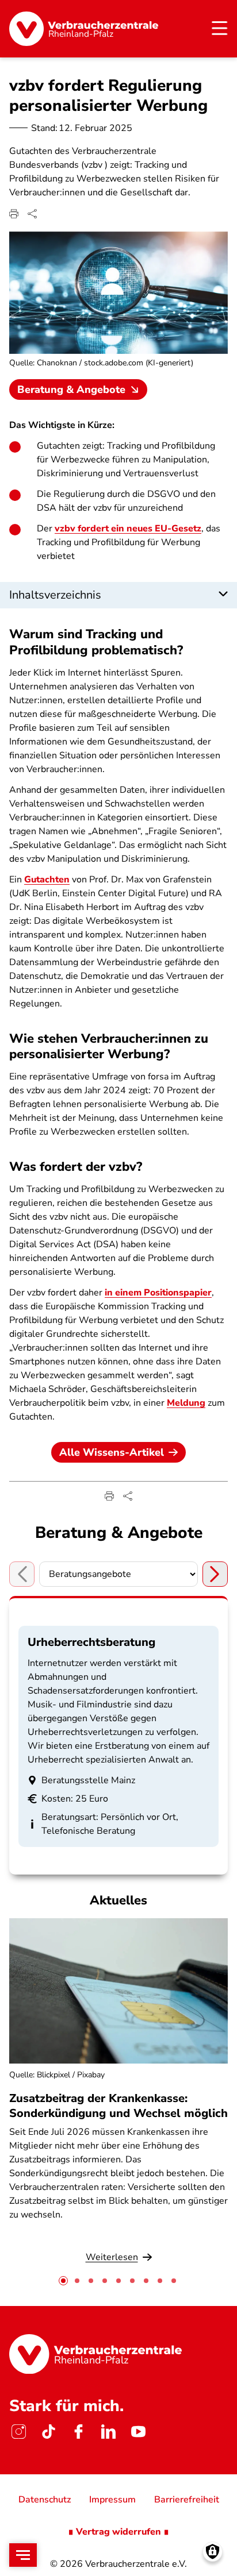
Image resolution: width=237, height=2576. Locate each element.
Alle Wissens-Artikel (112, 1452)
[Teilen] (32, 214)
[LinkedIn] (108, 2432)
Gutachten (47, 880)
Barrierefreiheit (187, 2500)
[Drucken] (14, 214)
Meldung (186, 1403)
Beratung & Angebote (71, 390)
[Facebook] (78, 2432)
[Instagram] (18, 2432)
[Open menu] (23, 2555)
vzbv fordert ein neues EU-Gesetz (128, 529)
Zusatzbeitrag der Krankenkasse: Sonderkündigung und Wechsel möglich (118, 2105)
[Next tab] (215, 1574)
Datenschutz (45, 2500)
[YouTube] (138, 2432)
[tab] (63, 2281)
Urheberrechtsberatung (91, 1642)
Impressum (112, 2500)
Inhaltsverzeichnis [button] (55, 595)
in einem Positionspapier (158, 1293)
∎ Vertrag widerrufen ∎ (118, 2532)
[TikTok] (48, 2432)
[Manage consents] (213, 2552)
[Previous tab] (22, 1574)
